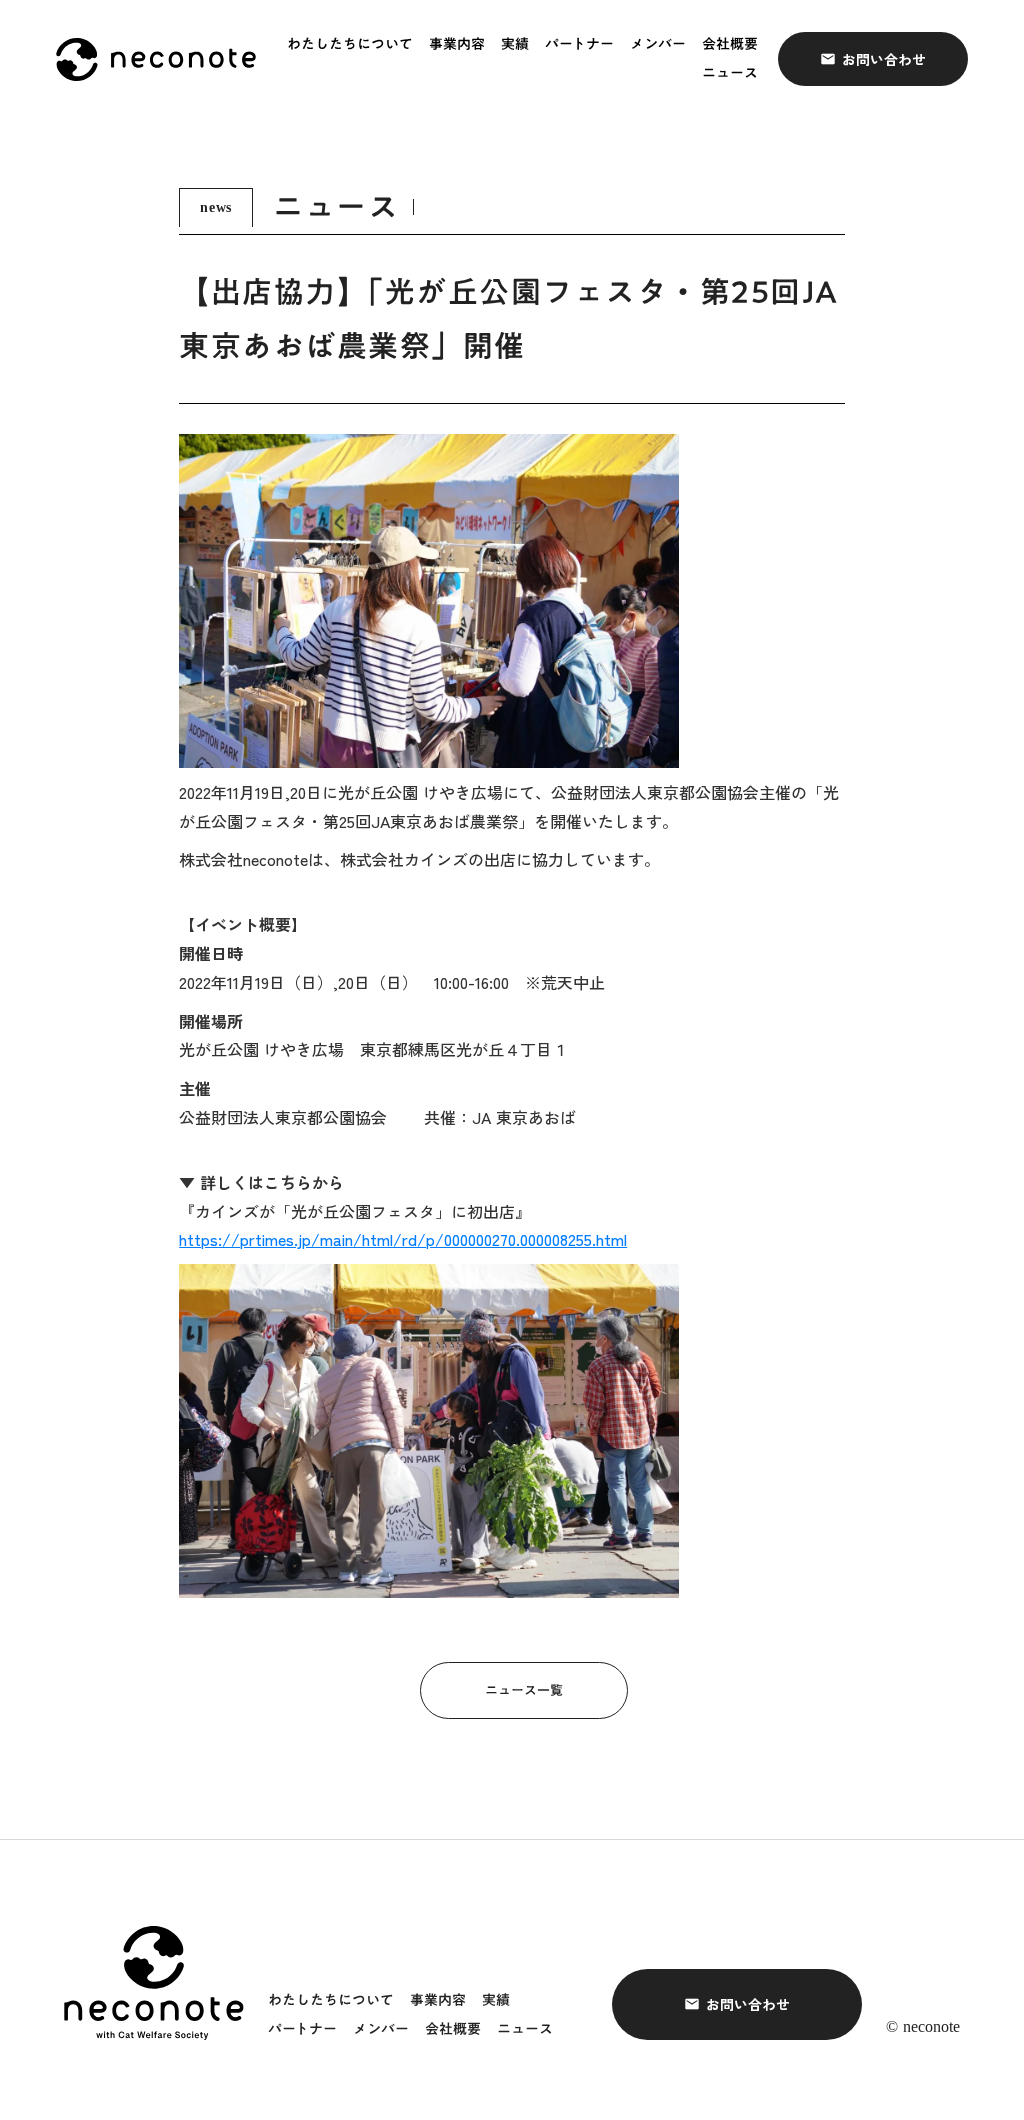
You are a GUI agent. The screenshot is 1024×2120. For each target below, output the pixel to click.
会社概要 (730, 45)
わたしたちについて (350, 45)
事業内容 (457, 45)
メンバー (658, 45)
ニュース (730, 74)
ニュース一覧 (524, 1690)
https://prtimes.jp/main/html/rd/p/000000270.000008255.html (403, 1239)
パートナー (579, 45)
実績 (515, 45)
